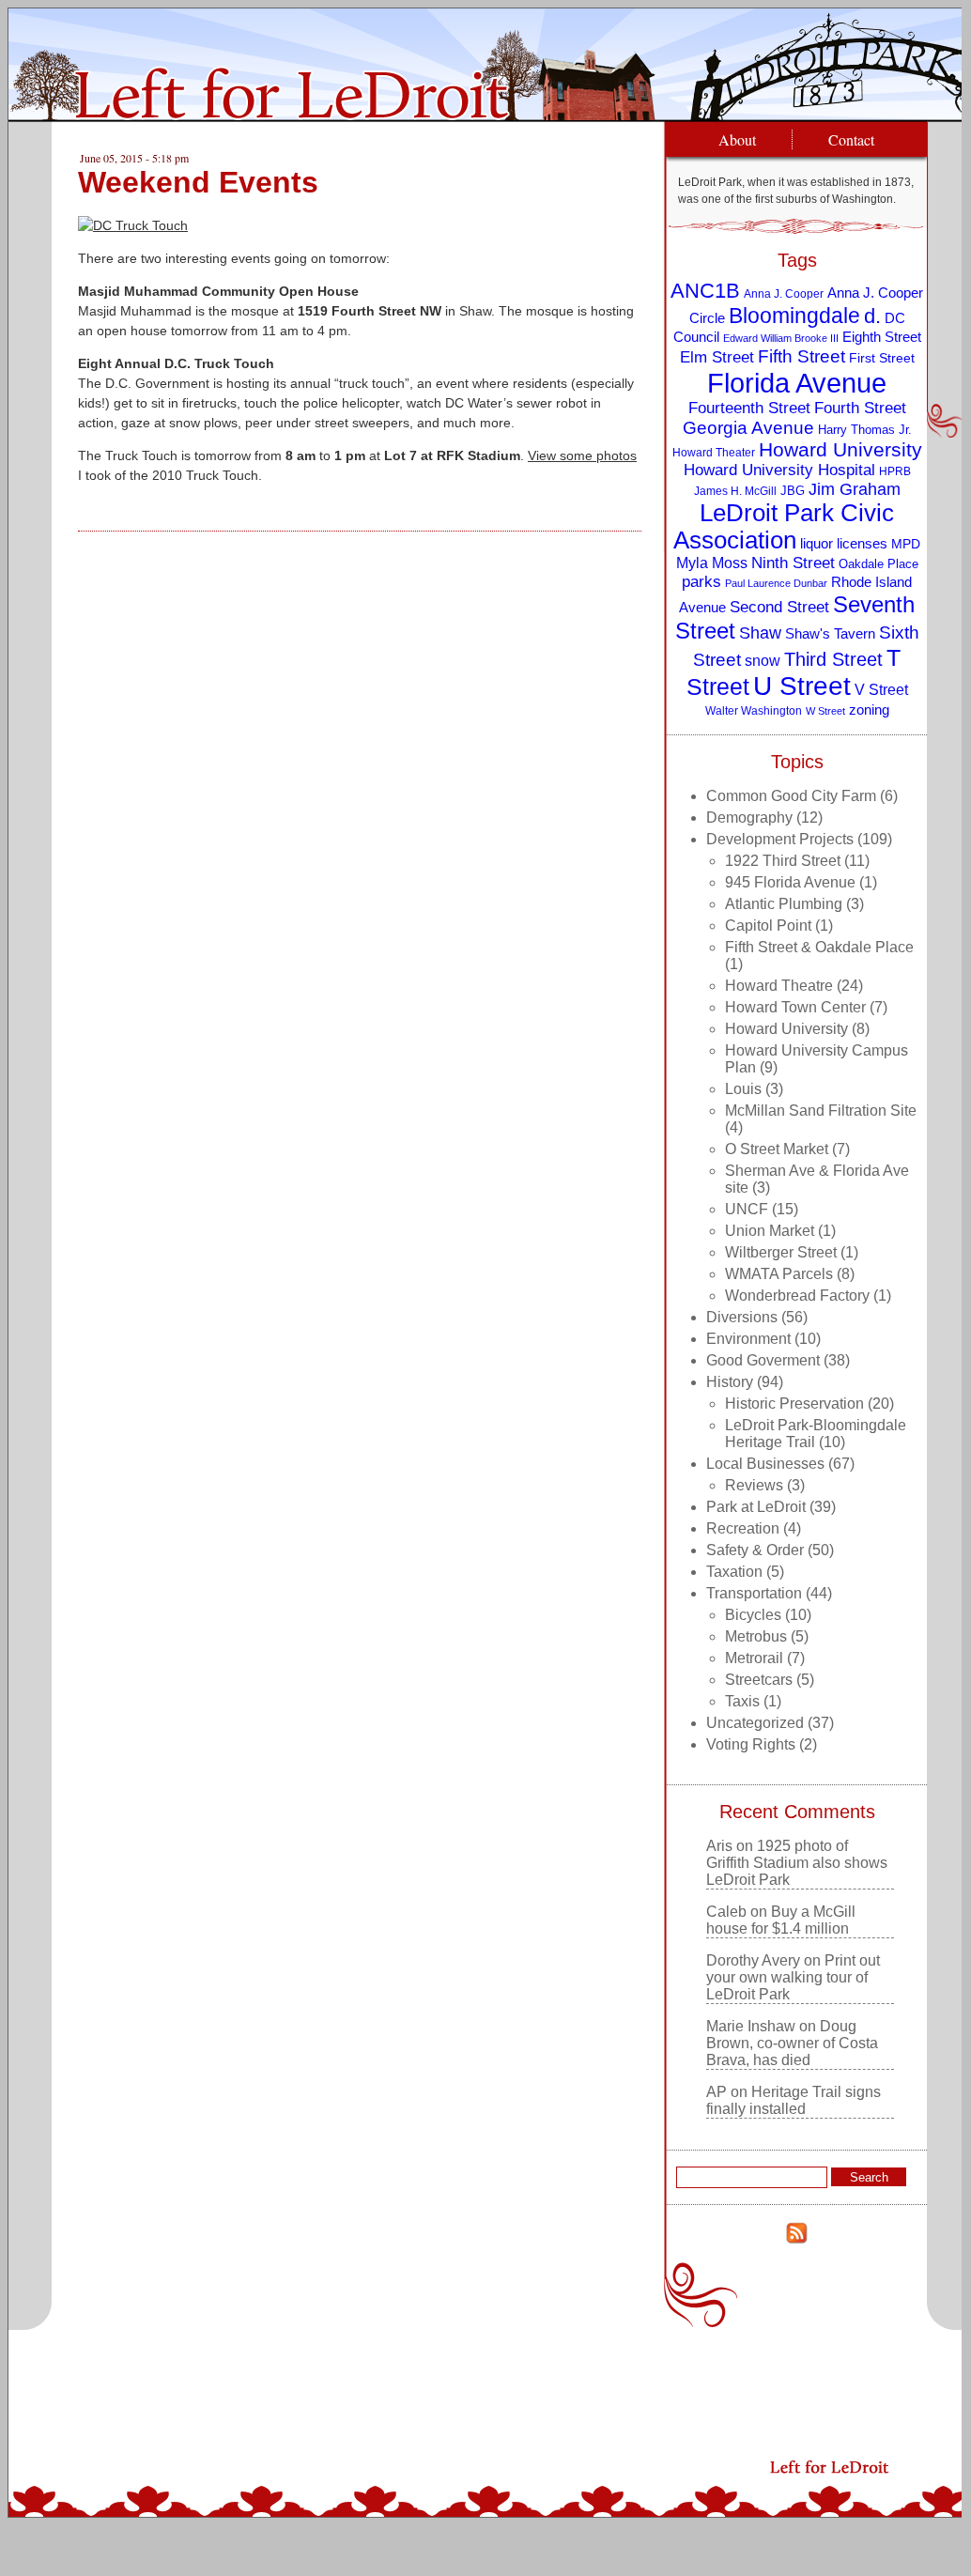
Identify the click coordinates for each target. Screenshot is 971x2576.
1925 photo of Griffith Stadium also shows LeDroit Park (797, 1863)
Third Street (833, 659)
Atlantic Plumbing (784, 904)
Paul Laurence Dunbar (776, 583)
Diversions (742, 1317)
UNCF (747, 1209)
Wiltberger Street (781, 1252)
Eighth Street (882, 337)
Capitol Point (768, 926)
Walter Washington (754, 710)
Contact (851, 139)
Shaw (760, 633)
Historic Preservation (794, 1404)
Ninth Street (793, 563)
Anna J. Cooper (784, 293)
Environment (748, 1339)
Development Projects (780, 839)
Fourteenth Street (749, 408)
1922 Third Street (783, 861)
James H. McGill (735, 491)
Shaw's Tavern (830, 633)
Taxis (742, 1701)
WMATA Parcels (779, 1274)
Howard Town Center (795, 1007)
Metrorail (754, 1658)
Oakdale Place (879, 564)
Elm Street (717, 357)
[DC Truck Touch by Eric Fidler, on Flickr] (133, 225)
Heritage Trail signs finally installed (794, 2100)
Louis (743, 1089)
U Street (802, 686)
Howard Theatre (779, 986)
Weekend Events (198, 182)
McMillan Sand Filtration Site (821, 1111)
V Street (881, 689)
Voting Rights (751, 1744)
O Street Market (777, 1149)
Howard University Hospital (779, 470)
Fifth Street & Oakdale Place (819, 947)
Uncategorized (755, 1723)
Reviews (754, 1485)
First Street (882, 358)
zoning (869, 710)
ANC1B (705, 291)
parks (701, 582)
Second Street (779, 607)
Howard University (840, 449)
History (730, 1382)
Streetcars (759, 1680)
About (737, 139)
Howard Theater (714, 452)
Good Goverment (763, 1360)
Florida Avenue (797, 383)
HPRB (895, 471)
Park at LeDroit (756, 1507)
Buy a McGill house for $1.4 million (781, 1920)
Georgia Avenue (748, 428)
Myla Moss (712, 563)
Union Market (770, 1231)
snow (763, 660)
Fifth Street (801, 356)
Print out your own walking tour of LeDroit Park (793, 1977)
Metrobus (756, 1636)
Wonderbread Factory (797, 1296)
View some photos (582, 455)
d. (872, 316)
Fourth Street (860, 408)
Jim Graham (855, 489)
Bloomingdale (794, 316)
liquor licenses (844, 543)
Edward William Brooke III (781, 338)
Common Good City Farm (791, 796)
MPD (906, 544)
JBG (793, 491)
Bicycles (753, 1615)
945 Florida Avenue (790, 882)
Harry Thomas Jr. (865, 430)
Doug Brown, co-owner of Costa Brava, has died (792, 2043)
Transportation (754, 1593)
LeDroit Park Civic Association (784, 526)
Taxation (734, 1572)
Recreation (743, 1528)
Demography (749, 818)
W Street (825, 711)
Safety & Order (755, 1550)
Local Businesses (765, 1464)
